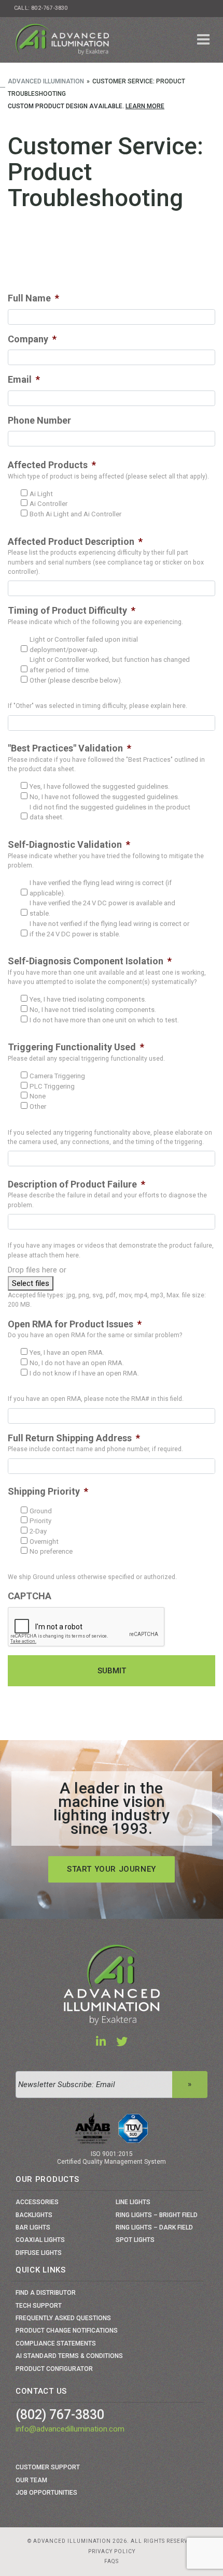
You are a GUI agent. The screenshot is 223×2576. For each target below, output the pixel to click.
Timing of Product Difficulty (72, 610)
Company (32, 339)
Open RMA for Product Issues (75, 1324)
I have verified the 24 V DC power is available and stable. (102, 908)
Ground (41, 1511)
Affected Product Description (75, 541)
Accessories (37, 2202)
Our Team (31, 2480)
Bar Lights (33, 2227)
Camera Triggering (57, 1076)
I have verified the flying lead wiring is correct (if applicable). (101, 888)
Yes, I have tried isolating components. (88, 999)
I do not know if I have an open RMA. (84, 1373)
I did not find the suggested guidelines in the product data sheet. (110, 812)
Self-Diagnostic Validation (69, 844)
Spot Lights (135, 2240)
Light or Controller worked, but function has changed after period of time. (110, 665)
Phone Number (39, 420)
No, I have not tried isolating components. (93, 1010)
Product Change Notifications (67, 2331)
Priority (40, 1521)
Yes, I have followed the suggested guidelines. (100, 786)
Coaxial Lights (40, 2240)
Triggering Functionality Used (76, 1047)
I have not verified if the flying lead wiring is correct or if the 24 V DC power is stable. (109, 929)
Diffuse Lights (39, 2253)
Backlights (34, 2215)
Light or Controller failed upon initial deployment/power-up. (84, 645)
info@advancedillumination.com (70, 2429)
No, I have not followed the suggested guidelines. (104, 797)
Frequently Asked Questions (63, 2318)
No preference (51, 1551)
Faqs (112, 2561)
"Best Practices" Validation (69, 748)
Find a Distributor (46, 2293)
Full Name (33, 298)
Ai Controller (48, 504)
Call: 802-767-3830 (41, 8)
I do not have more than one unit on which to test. (104, 1020)
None (38, 1096)
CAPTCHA (30, 1596)
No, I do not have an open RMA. (77, 1363)
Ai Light (41, 494)
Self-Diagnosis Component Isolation (90, 961)
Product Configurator (54, 2369)
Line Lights (133, 2202)
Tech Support (39, 2306)
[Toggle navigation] (204, 40)
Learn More (145, 106)
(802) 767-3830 (60, 2415)
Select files (31, 1283)
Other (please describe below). (76, 680)
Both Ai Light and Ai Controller (75, 514)
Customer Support (48, 2467)
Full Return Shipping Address (74, 1438)
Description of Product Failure (76, 1184)
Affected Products (52, 465)
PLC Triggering (52, 1086)
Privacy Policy (112, 2551)
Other (38, 1106)
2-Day (38, 1531)
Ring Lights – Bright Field (157, 2215)
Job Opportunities (46, 2493)
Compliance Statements (56, 2343)
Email (24, 379)
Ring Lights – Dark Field (154, 2227)
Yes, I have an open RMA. (67, 1352)
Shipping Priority (48, 1491)
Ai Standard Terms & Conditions (69, 2356)
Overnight (44, 1542)
